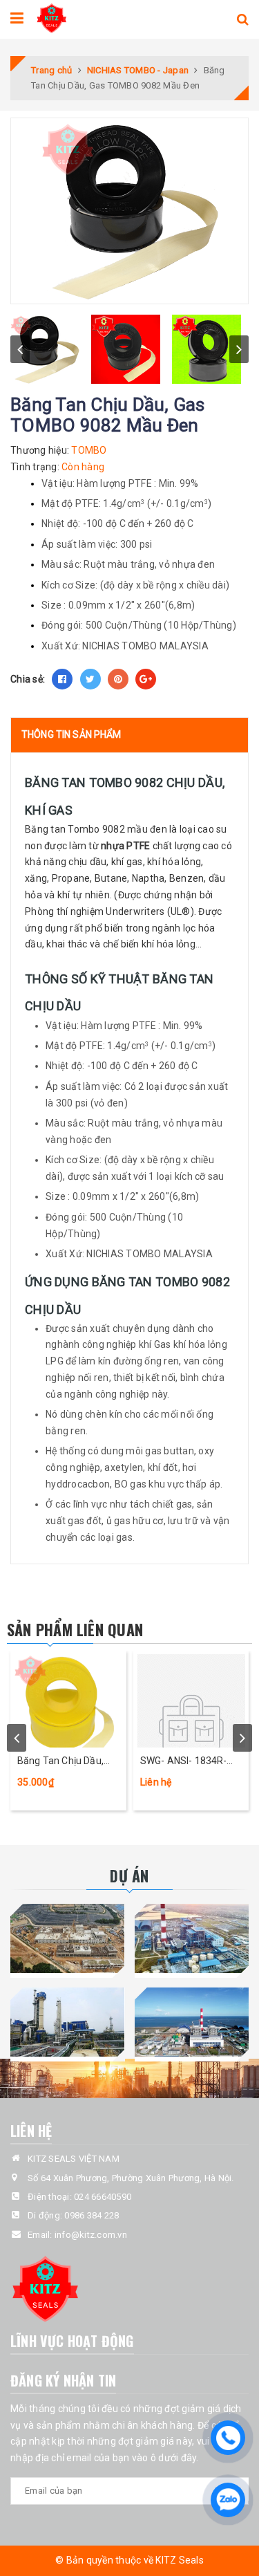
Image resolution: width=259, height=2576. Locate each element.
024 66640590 (103, 2197)
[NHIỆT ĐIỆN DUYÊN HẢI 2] (192, 2022)
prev (20, 349)
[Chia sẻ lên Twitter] (90, 679)
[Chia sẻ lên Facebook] (62, 679)
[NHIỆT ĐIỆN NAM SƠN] (68, 1938)
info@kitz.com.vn (91, 2235)
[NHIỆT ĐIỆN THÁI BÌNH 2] (192, 1938)
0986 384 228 (92, 2215)
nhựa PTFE (125, 846)
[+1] (146, 679)
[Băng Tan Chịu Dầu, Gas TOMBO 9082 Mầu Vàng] (68, 1699)
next (239, 349)
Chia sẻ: (28, 679)
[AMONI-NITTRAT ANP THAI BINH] (68, 2022)
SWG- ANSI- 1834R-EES (184, 1762)
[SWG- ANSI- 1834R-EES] (191, 1699)
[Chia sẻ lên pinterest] (118, 679)
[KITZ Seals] (51, 17)
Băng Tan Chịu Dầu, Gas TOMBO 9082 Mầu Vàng (68, 1762)
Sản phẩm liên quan (75, 1629)
